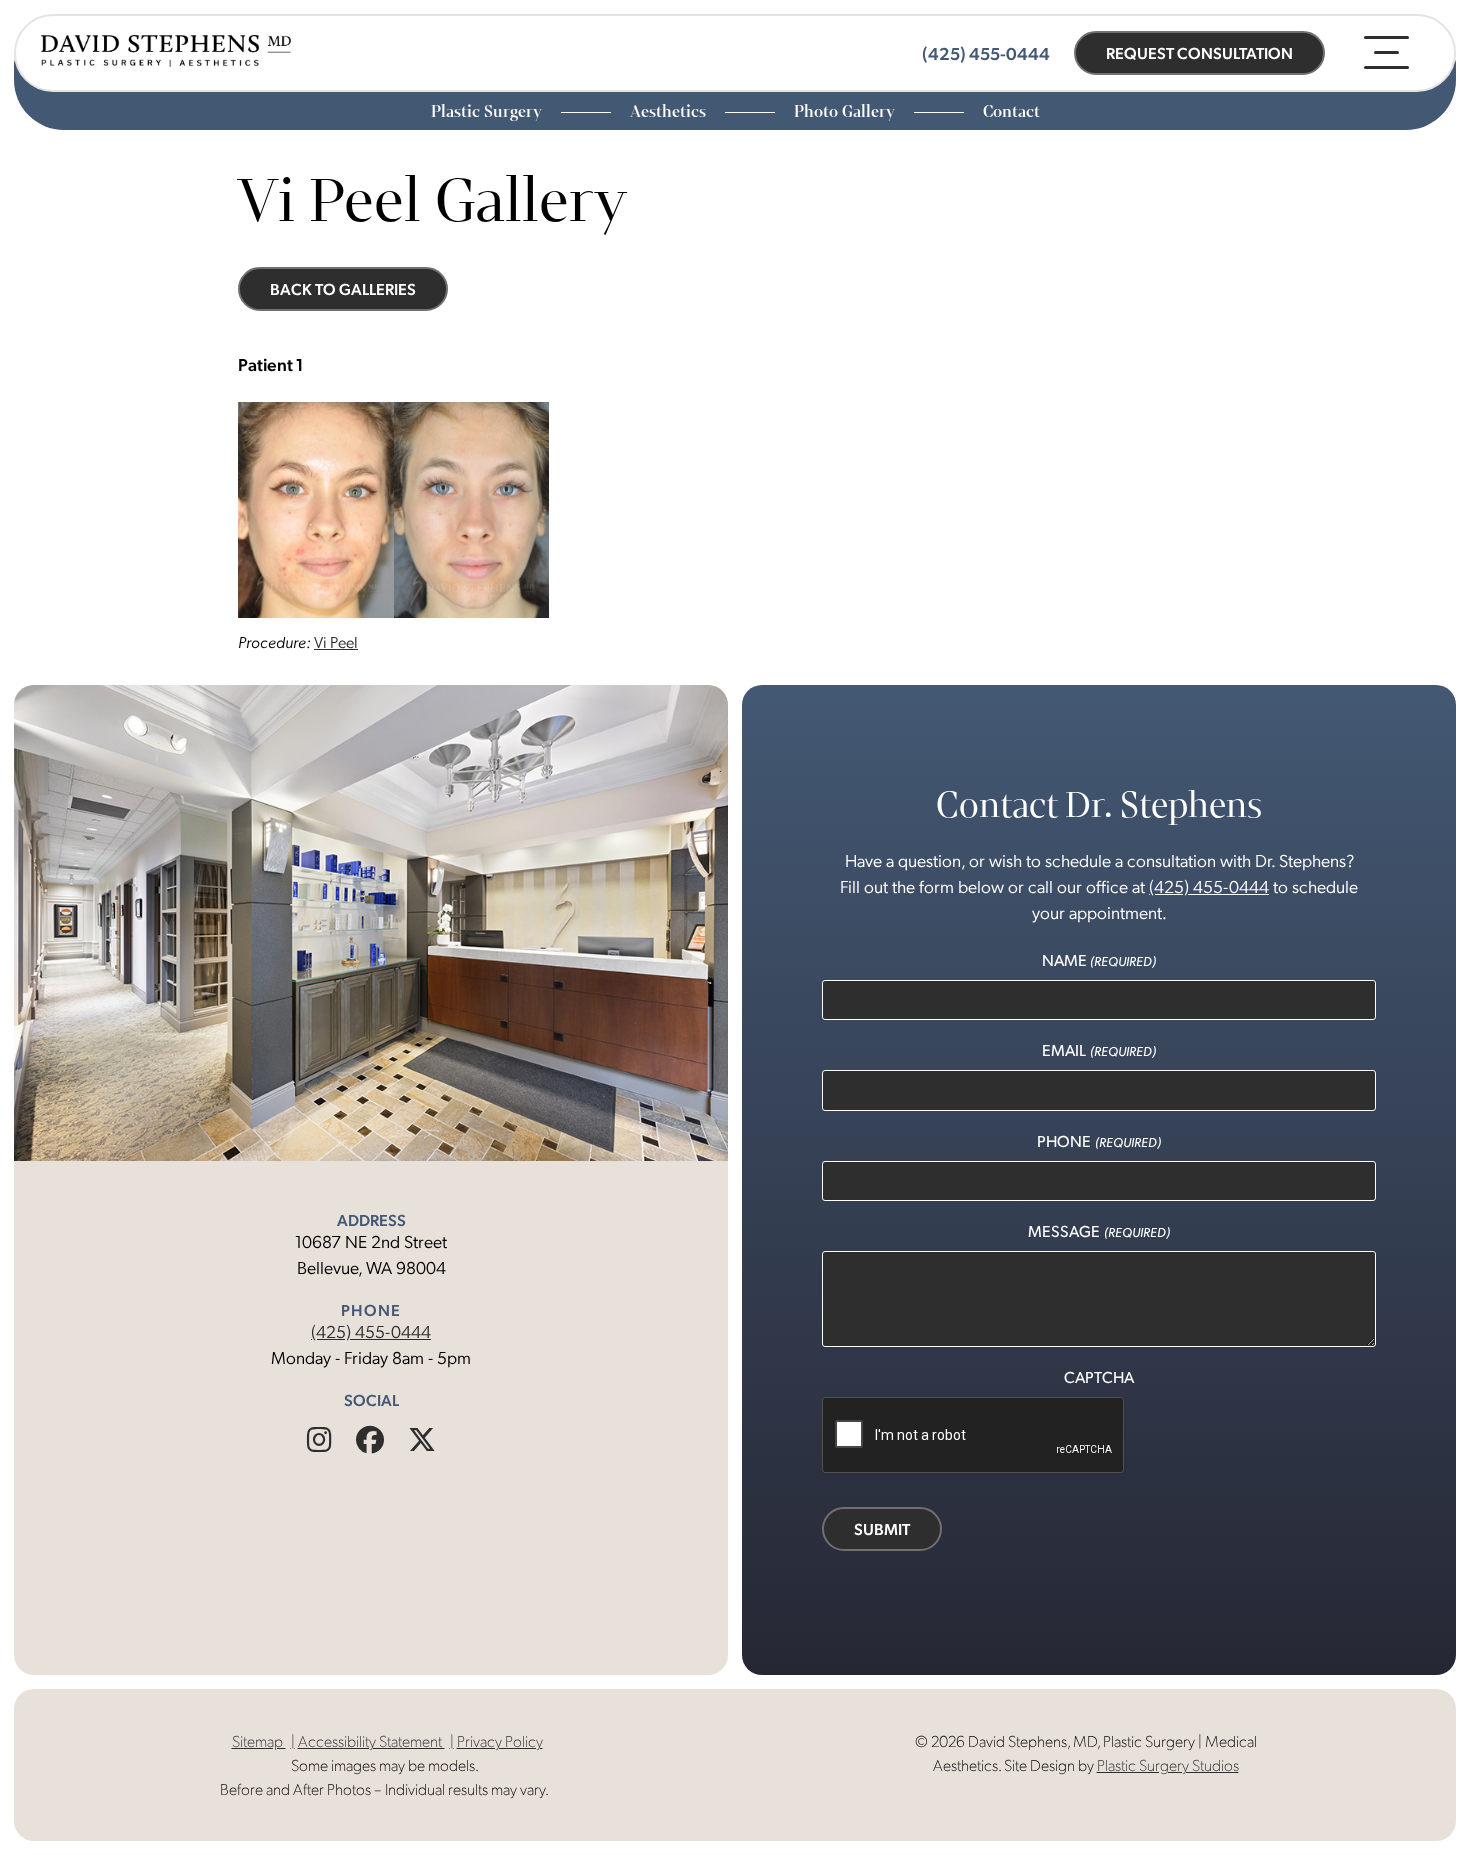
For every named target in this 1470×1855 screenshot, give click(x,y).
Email (1098, 1049)
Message (1098, 1230)
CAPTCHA (1099, 1376)
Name (1099, 959)
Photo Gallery (846, 111)
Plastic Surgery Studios (1168, 1764)
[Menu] (1386, 52)
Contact (1011, 111)
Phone (1098, 1140)
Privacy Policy (500, 1740)
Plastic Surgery (488, 111)
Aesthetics (670, 111)
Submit (882, 1528)
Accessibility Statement (371, 1740)
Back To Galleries (343, 288)
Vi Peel (336, 641)
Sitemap (259, 1740)
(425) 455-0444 (371, 1330)
